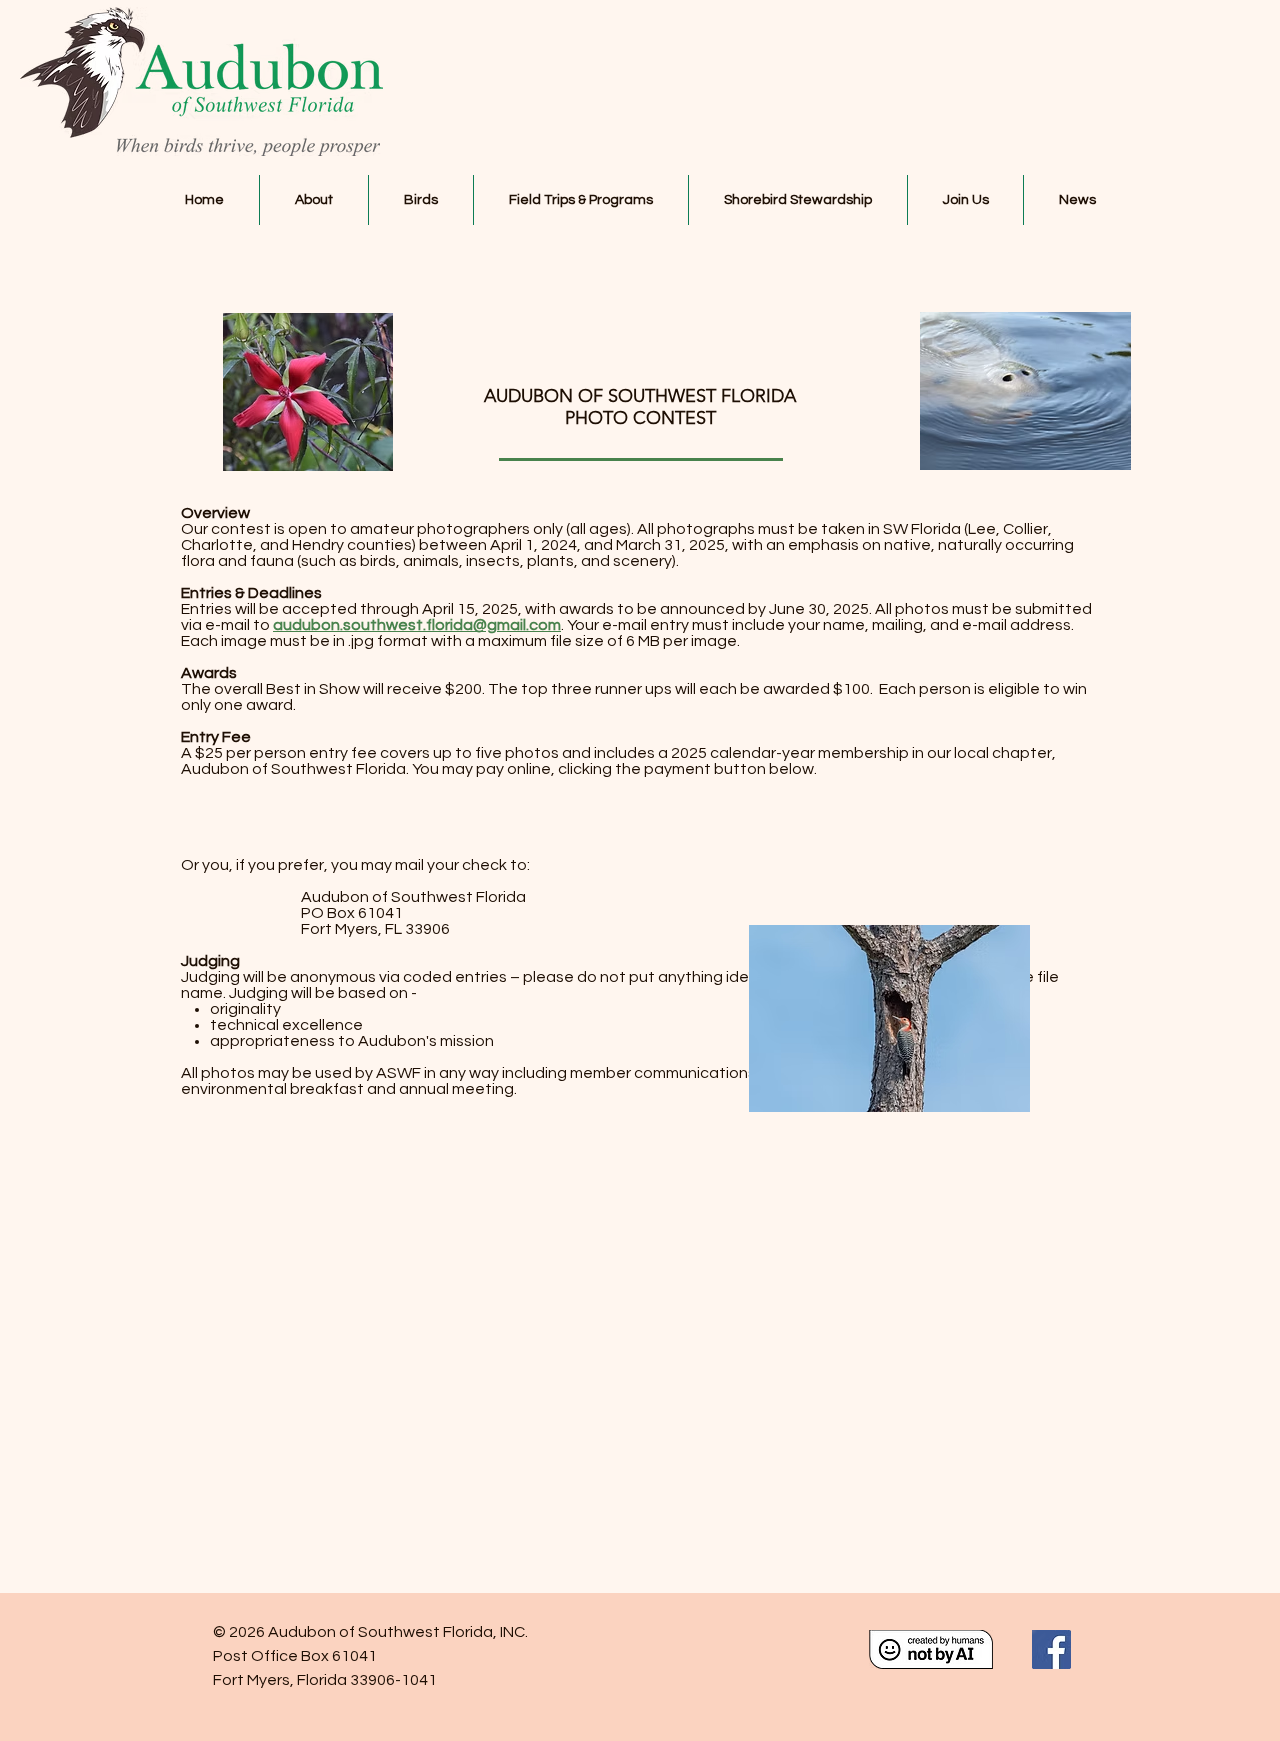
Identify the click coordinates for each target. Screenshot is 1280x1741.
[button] (314, 200)
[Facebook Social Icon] (1051, 1649)
